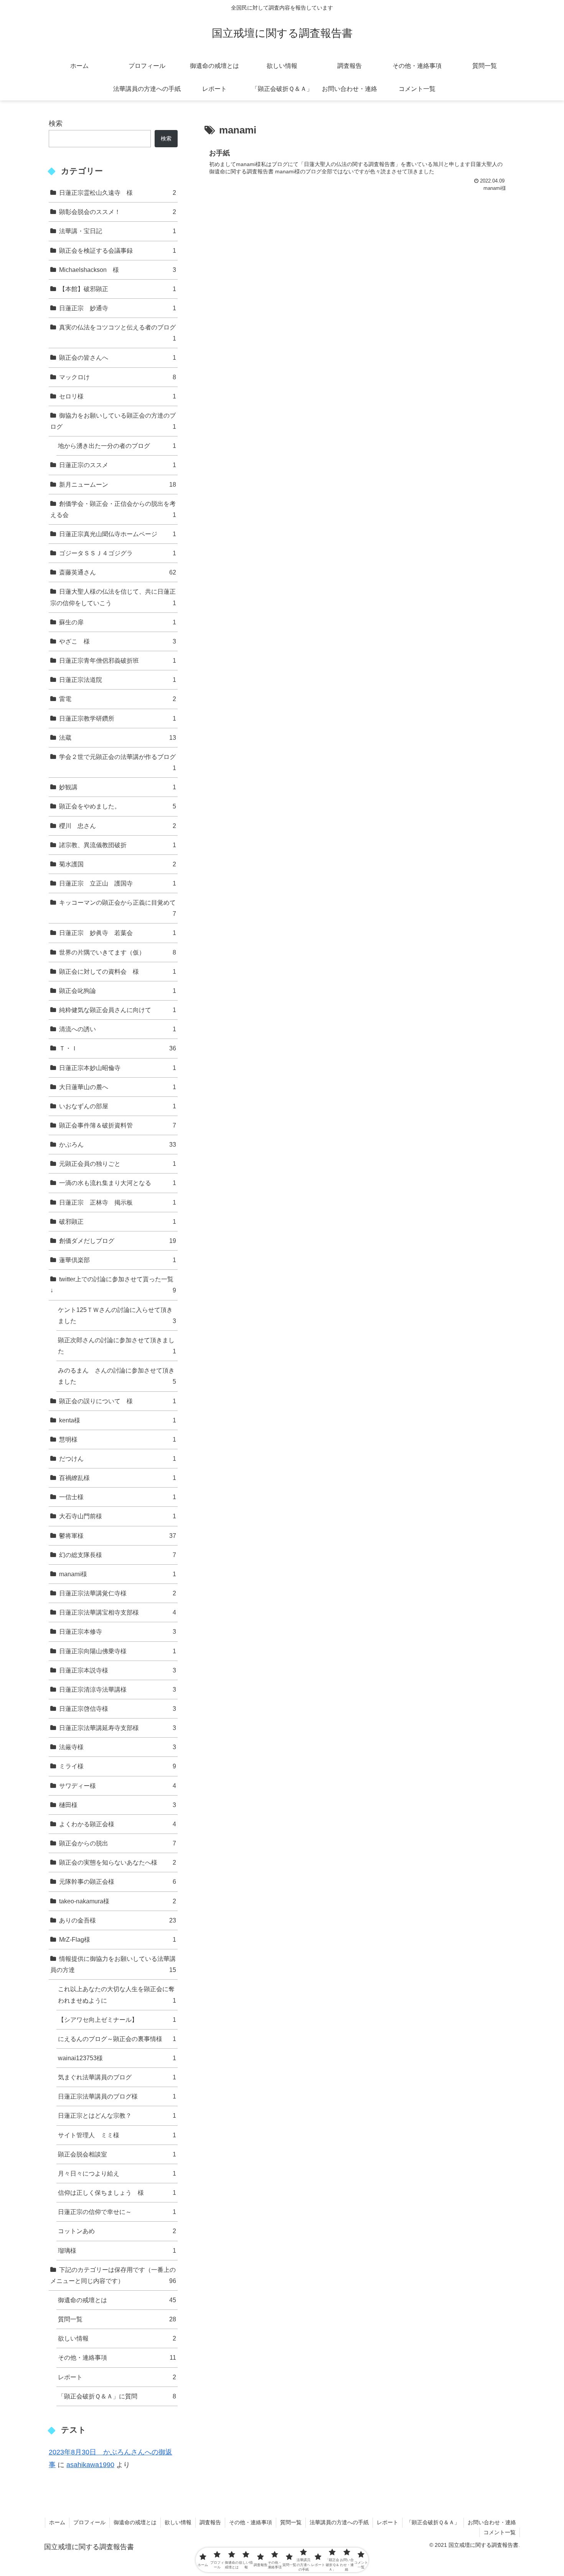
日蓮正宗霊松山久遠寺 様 (118, 193)
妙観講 (118, 787)
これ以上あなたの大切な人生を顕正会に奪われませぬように (117, 1994)
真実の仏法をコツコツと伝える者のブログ (118, 333)
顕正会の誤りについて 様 (118, 1401)
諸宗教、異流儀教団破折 (118, 845)
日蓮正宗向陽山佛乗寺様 (118, 1651)
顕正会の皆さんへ (118, 357)
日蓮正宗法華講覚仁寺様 (118, 1593)
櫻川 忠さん (118, 826)
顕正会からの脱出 (118, 1843)
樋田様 (118, 1805)
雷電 (118, 699)
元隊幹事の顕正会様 (118, 1881)
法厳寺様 (118, 1747)
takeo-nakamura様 (118, 1901)
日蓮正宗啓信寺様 (118, 1709)
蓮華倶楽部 (118, 1260)
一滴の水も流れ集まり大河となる (118, 1183)
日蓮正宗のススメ (118, 465)
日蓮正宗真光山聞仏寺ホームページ (118, 534)
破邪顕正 (118, 1221)
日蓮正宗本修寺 (118, 1631)
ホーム (57, 2522)
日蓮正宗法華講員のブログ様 (117, 2096)
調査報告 (210, 2522)
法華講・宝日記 (118, 231)
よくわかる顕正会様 (118, 1824)
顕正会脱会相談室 (117, 2154)
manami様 (118, 1574)
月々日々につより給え (117, 2173)
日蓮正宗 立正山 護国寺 (118, 883)
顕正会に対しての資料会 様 (118, 971)
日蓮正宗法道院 (118, 680)
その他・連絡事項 (117, 2357)
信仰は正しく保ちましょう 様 (117, 2192)
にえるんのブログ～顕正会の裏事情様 (117, 2039)
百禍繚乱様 (118, 1478)
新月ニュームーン (118, 484)
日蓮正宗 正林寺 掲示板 (118, 1202)
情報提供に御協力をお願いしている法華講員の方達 (113, 1964)
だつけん (118, 1458)
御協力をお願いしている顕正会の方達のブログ (113, 421)
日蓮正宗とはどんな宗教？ (117, 2115)
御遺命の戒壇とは (117, 2300)
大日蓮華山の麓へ (118, 1087)
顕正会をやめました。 (118, 806)
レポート (117, 2377)
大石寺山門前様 (118, 1516)
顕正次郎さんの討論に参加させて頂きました (117, 1346)
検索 (56, 123)
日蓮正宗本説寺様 (118, 1670)
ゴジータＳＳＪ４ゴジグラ (118, 553)
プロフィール (89, 2522)
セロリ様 (118, 396)
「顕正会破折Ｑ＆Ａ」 (433, 2522)
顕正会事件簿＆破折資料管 (118, 1125)
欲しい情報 (117, 2338)
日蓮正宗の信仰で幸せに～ (117, 2212)
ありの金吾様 (118, 1920)
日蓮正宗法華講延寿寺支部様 (118, 1728)
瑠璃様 (117, 2250)
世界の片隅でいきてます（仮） (118, 952)
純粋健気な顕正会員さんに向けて (118, 1010)
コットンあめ (117, 2231)
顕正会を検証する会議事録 (118, 250)
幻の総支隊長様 (118, 1555)
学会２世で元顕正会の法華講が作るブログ (118, 762)
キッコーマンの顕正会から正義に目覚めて (118, 908)
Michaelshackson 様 (118, 270)
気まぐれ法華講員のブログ (117, 2077)
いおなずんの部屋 (118, 1106)
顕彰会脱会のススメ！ (118, 212)
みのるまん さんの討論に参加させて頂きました (117, 1376)
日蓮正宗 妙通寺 (118, 308)
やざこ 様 (118, 641)
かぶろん (118, 1144)
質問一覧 (117, 2319)
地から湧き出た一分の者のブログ (117, 446)
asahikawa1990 (90, 2465)
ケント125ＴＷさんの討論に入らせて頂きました (117, 1315)
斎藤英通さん (118, 572)
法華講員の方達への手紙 (339, 2522)
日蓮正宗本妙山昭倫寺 (118, 1068)
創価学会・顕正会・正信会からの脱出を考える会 (113, 509)
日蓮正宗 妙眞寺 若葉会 (118, 933)
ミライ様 (118, 1766)
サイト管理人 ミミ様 (117, 2135)
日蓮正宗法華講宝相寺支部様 (118, 1612)
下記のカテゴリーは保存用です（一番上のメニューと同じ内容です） (113, 2275)
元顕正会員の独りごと (118, 1164)
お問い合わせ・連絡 (492, 2522)
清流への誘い (118, 1029)
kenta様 (118, 1420)
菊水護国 (118, 864)
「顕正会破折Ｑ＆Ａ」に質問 (117, 2396)
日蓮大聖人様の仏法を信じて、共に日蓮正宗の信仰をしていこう (113, 597)
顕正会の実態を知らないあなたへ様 (118, 1862)
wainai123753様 (117, 2058)
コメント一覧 (500, 2532)
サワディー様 (118, 1786)
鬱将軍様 (118, 1536)
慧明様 (118, 1439)
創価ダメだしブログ (118, 1241)
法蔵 (118, 737)
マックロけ (118, 377)
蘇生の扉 (118, 622)
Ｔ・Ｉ (118, 1048)
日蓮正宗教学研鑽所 (118, 718)
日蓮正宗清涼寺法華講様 (118, 1689)
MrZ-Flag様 (118, 1939)
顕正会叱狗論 (118, 991)
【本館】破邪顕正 (118, 289)
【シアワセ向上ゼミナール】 (117, 2020)
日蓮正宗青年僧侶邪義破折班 (118, 660)
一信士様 (118, 1497)
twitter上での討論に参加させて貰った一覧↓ (113, 1285)
